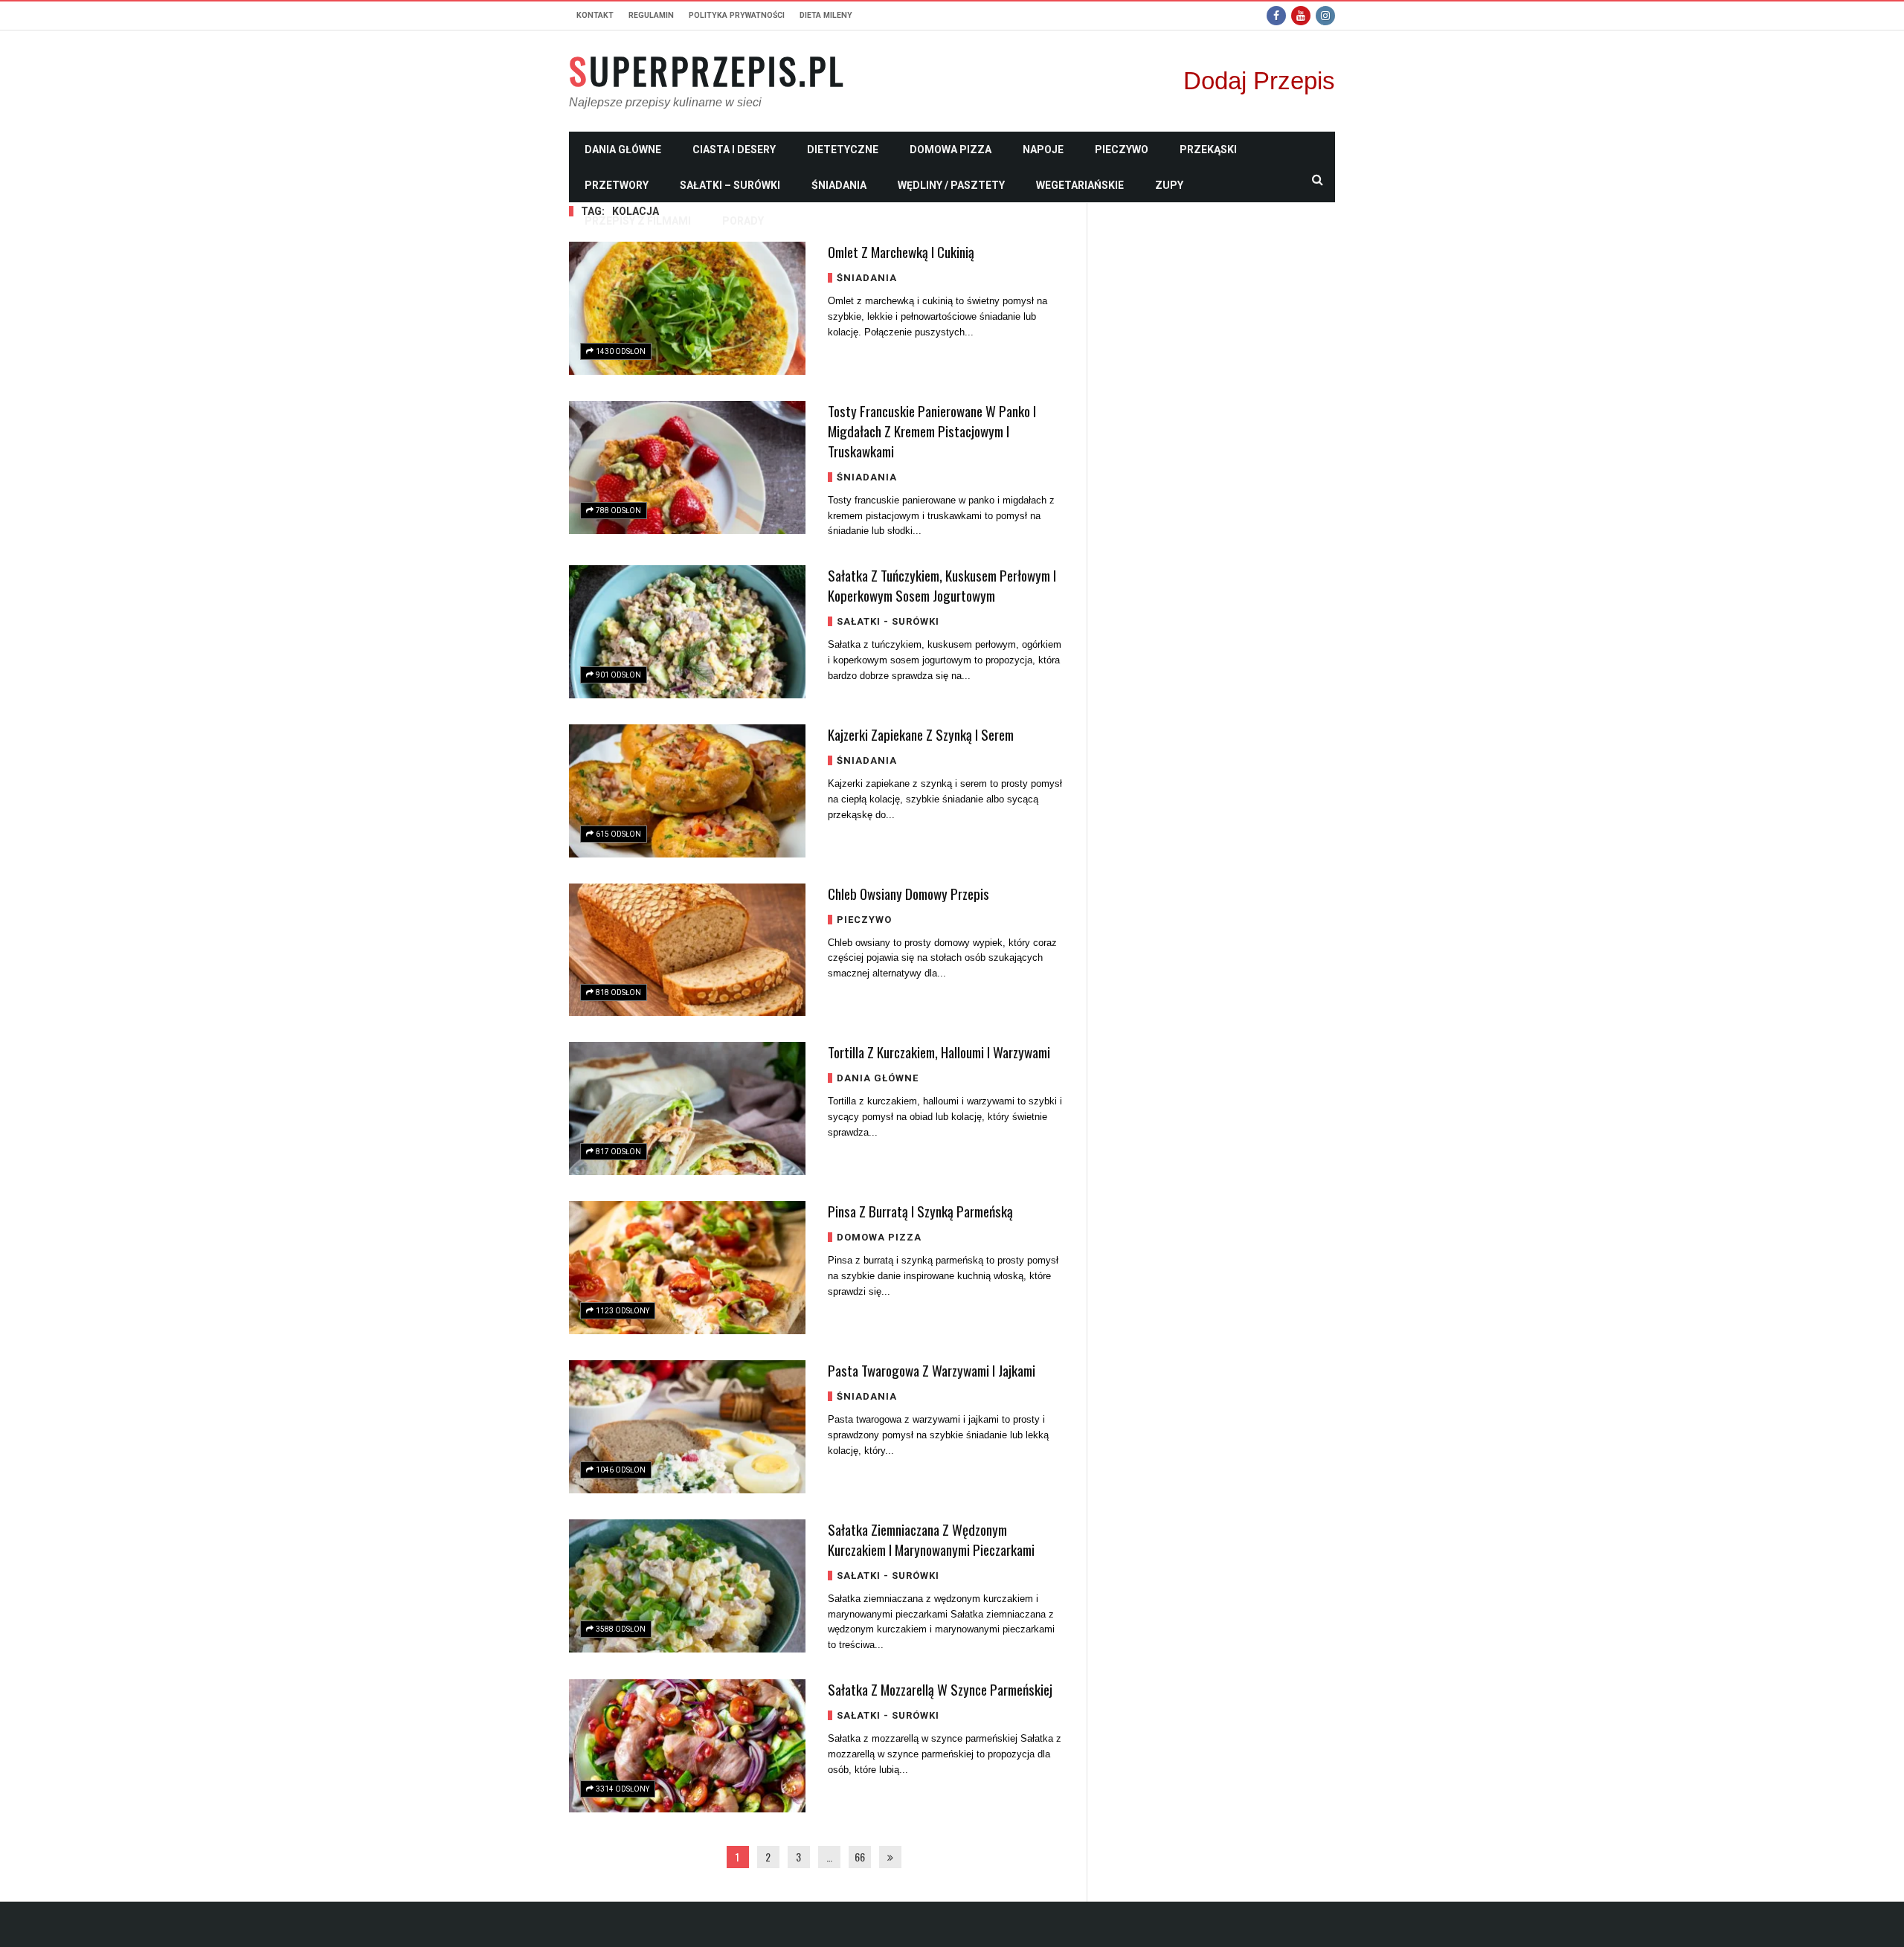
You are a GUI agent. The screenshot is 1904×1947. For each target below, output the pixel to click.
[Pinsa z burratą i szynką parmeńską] (687, 1268)
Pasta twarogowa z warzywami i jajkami (932, 1370)
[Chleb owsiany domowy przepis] (687, 950)
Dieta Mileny (826, 15)
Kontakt (595, 15)
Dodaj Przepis (1259, 81)
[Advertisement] (1222, 426)
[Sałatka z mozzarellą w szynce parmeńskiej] (687, 1746)
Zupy (1169, 185)
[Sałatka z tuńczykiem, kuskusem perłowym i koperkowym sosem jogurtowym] (687, 632)
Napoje (1043, 149)
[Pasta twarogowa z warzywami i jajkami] (687, 1427)
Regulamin (651, 15)
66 (860, 1857)
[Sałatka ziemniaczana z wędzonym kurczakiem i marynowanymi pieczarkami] (687, 1586)
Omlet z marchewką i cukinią (901, 251)
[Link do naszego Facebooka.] (1276, 16)
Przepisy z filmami (638, 221)
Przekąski (1208, 149)
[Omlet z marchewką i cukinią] (687, 308)
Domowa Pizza (951, 149)
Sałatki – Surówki (730, 185)
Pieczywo (1122, 149)
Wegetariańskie (1080, 185)
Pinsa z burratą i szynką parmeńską (920, 1211)
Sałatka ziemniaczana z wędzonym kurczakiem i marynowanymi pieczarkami (931, 1539)
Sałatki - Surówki (888, 621)
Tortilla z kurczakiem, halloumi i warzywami (939, 1052)
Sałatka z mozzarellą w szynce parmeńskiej (940, 1689)
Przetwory (617, 185)
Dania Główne (623, 149)
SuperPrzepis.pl (707, 71)
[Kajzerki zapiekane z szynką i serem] (687, 791)
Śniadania (839, 185)
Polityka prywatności (737, 15)
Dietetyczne (843, 149)
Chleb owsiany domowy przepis (908, 893)
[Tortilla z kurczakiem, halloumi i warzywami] (687, 1108)
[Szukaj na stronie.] (1317, 179)
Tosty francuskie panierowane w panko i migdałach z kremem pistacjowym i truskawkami (932, 431)
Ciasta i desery (734, 149)
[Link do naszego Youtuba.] (1301, 16)
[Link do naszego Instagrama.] (1325, 16)
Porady (743, 221)
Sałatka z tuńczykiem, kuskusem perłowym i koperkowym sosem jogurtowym (942, 585)
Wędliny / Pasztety (951, 185)
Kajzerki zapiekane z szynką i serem (921, 734)
